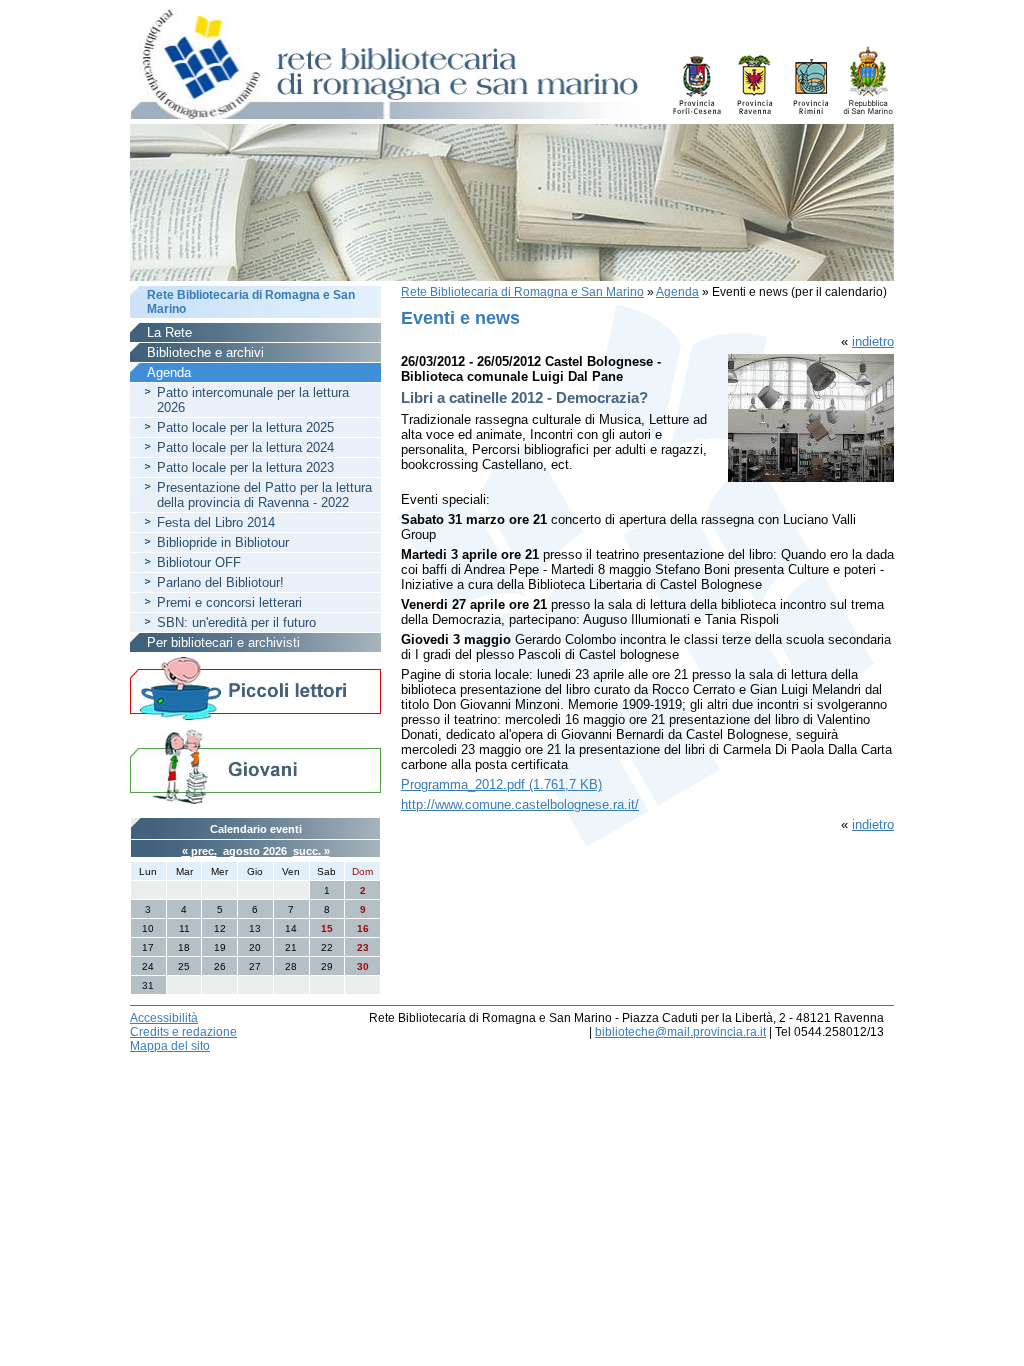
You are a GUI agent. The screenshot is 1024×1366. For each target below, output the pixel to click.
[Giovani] (255, 765)
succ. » (311, 851)
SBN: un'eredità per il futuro (236, 622)
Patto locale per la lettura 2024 (245, 447)
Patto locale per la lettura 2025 (245, 427)
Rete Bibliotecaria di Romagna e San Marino (522, 292)
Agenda (677, 292)
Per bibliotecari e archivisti (223, 642)
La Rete (169, 332)
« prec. (199, 851)
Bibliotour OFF (199, 562)
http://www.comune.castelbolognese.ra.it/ (520, 804)
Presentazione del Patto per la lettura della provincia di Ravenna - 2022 (264, 495)
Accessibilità (164, 1018)
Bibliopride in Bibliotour (223, 542)
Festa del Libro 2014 (216, 522)
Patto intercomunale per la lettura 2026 (253, 400)
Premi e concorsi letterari (229, 602)
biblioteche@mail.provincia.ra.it (680, 1032)
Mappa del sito (170, 1046)
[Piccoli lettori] (255, 690)
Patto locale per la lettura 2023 (245, 467)
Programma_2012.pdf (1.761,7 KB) (501, 784)
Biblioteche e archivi (205, 352)
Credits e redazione (183, 1032)
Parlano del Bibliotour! (220, 582)
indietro (873, 341)
